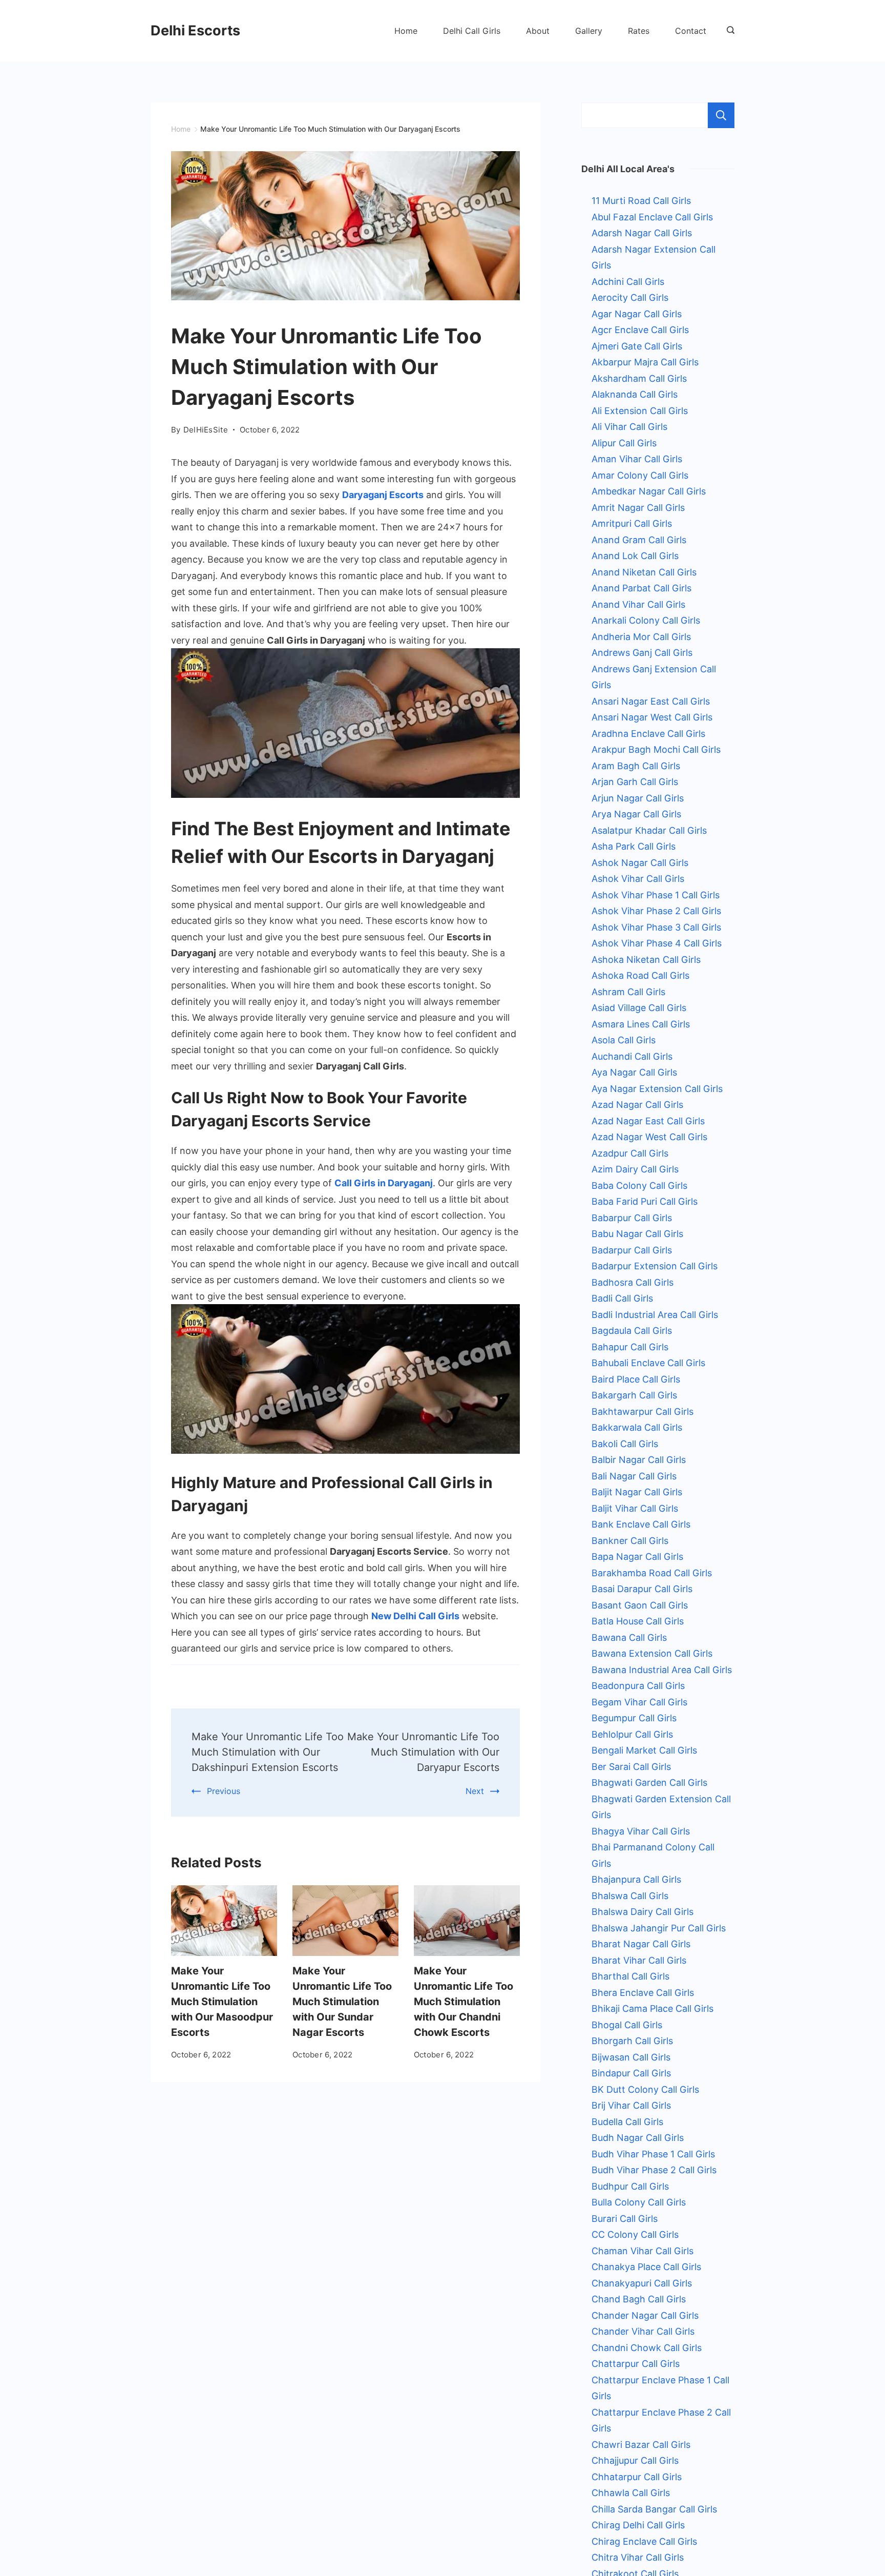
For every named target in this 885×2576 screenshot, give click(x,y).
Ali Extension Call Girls (640, 411)
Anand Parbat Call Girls (641, 588)
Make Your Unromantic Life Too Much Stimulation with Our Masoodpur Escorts (222, 2002)
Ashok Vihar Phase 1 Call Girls (656, 895)
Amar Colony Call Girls (640, 475)
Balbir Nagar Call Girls (639, 1460)
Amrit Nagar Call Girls (638, 508)
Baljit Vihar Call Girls (635, 1508)
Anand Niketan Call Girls (644, 572)
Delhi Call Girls (472, 31)
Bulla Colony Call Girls (639, 2202)
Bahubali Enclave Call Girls (648, 1363)
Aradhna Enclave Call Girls (648, 734)
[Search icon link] (728, 31)
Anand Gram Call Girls (639, 540)
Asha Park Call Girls (634, 846)
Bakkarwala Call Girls (637, 1427)
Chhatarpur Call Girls (637, 2477)
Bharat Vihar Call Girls (639, 1960)
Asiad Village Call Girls (639, 1008)
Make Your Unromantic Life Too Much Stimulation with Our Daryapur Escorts (423, 1752)
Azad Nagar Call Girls (637, 1105)
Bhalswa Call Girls (630, 1896)
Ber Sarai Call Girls (631, 1767)
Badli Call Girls (622, 1298)
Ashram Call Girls (628, 992)
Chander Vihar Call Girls (643, 2331)
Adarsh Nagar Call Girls (642, 233)
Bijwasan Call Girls (631, 2057)
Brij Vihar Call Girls (631, 2105)
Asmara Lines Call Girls (641, 1024)
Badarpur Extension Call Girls (655, 1266)
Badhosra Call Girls (633, 1282)
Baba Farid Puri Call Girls (645, 1201)
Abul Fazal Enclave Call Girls (652, 217)
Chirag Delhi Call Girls (638, 2525)
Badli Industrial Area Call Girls (655, 1315)
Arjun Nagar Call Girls (638, 798)
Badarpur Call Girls (632, 1250)
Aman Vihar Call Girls (637, 459)
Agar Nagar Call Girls (637, 314)
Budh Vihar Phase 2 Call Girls (654, 2170)
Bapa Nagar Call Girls (637, 1557)
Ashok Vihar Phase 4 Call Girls (657, 943)
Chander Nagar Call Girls (645, 2315)
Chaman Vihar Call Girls (642, 2251)
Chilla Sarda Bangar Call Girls (654, 2509)
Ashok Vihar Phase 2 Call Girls (656, 911)
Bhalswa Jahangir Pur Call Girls (659, 1928)
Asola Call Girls (624, 1040)
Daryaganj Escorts (383, 495)
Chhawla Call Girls (631, 2493)
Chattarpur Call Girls (636, 2364)
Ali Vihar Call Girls (629, 427)
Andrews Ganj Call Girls (642, 653)
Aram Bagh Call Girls (636, 766)
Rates (639, 31)
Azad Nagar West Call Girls (649, 1137)
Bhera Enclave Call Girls (643, 1993)
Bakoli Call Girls (625, 1444)
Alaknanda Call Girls (635, 394)
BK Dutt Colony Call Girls (645, 2089)
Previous (224, 1791)
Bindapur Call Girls (631, 2073)
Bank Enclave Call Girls (641, 1524)
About (538, 31)
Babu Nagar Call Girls (637, 1234)
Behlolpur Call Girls (632, 1734)
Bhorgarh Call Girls (632, 2041)
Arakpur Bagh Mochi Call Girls (656, 749)
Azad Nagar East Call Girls (648, 1121)
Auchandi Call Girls (632, 1056)
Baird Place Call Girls (636, 1379)
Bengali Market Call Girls (644, 1750)
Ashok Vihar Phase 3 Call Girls (656, 927)
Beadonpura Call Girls (638, 1686)
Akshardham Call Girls (639, 378)
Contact (691, 31)
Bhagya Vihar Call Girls (641, 1831)
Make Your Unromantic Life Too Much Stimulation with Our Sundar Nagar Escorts (342, 2002)
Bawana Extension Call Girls (652, 1653)
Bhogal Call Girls (627, 2025)
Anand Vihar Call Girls (638, 604)
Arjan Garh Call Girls (635, 782)
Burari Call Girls (625, 2219)
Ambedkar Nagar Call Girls (649, 491)
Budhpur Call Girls (630, 2186)
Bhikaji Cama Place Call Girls (652, 2008)
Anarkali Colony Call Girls (646, 620)
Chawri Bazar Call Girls (641, 2445)
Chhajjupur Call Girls (635, 2460)
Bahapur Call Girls (630, 1347)
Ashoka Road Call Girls (640, 975)
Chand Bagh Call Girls (639, 2299)
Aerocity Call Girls (630, 297)
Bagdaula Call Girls (632, 1331)
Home (406, 31)
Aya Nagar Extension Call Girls (657, 1089)
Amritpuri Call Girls (632, 523)
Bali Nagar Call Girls (634, 1476)
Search (721, 115)
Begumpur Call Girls (634, 1718)
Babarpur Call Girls (632, 1218)
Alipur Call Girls (624, 443)
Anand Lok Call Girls (635, 556)
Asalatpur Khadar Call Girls (649, 830)
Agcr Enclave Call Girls (640, 330)
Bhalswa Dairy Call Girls (642, 1912)
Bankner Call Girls (630, 1541)
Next (475, 1791)
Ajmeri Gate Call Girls (637, 346)
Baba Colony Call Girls (639, 1186)
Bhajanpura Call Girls (636, 1879)
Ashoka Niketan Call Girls (646, 960)
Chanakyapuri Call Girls (642, 2283)
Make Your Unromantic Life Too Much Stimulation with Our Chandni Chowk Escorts (463, 2002)
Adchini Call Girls (628, 282)
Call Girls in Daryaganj (384, 1183)
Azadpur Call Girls (630, 1153)
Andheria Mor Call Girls (641, 637)
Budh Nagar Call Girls (638, 2138)
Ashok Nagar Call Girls (640, 863)
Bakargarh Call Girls (634, 1395)
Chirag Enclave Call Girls (644, 2541)
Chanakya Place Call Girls (646, 2267)
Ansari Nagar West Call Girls (652, 717)
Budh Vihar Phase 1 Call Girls (653, 2154)
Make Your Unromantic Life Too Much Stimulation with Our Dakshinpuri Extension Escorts (268, 1752)
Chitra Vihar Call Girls (638, 2557)
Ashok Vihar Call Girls (638, 879)
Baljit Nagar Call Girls (637, 1492)
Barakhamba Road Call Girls (652, 1573)
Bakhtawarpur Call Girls (642, 1411)
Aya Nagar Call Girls (634, 1072)
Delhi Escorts (195, 30)
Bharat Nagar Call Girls (641, 1944)
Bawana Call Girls (629, 1637)
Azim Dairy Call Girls (635, 1169)
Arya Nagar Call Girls (636, 814)
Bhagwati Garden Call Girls (649, 1782)
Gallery (589, 31)
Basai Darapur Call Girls (642, 1589)
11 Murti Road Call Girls (641, 201)
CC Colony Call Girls (635, 2234)
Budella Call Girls (627, 2122)
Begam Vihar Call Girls (639, 1702)
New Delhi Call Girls (415, 1616)
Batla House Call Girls (638, 1621)
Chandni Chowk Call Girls (647, 2348)
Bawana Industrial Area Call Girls (662, 1670)
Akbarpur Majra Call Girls (645, 362)
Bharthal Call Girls (630, 1976)
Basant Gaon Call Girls (640, 1605)
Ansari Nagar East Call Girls (651, 701)
